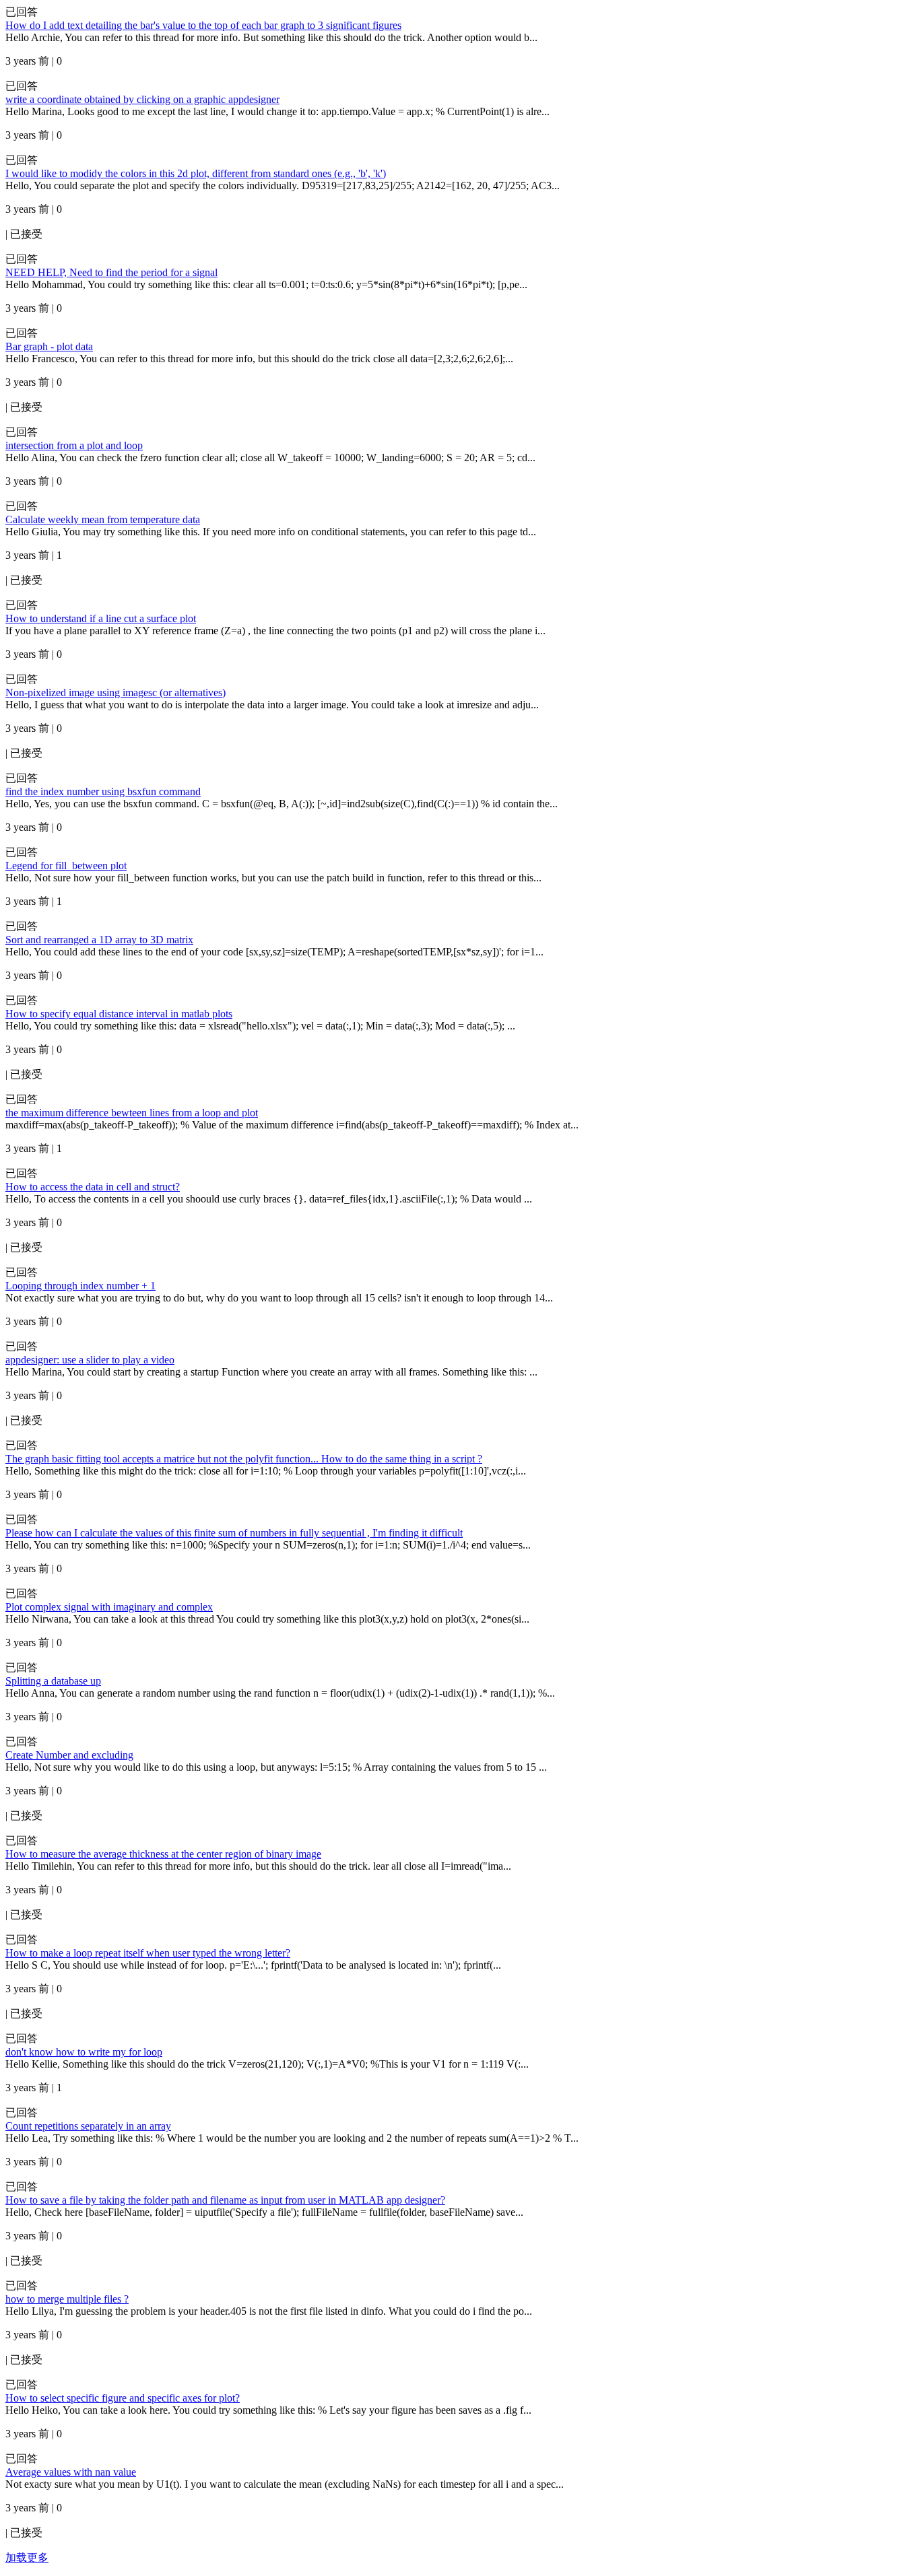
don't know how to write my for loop (84, 2052)
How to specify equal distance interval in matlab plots (119, 1014)
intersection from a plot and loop (74, 445)
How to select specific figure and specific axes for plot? (123, 2398)
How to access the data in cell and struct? (93, 1187)
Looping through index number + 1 (80, 1286)
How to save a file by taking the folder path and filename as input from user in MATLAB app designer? (225, 2200)
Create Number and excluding (69, 1755)
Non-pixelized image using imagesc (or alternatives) (116, 692)
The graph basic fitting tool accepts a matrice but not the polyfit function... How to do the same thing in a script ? (244, 1459)
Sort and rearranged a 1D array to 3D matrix (99, 940)
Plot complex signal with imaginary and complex (109, 1607)
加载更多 (27, 2557)
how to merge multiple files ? (67, 2299)
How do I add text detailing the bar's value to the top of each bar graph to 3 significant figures (203, 25)
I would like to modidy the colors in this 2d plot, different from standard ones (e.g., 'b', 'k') (196, 173)
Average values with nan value (71, 2472)
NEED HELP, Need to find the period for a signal (111, 272)
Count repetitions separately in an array (88, 2126)
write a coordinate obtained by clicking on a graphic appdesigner (142, 99)
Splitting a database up (53, 1681)
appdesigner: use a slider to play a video (90, 1360)
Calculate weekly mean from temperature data (103, 519)
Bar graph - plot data (49, 346)
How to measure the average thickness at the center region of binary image (163, 1854)
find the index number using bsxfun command (103, 791)
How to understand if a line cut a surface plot (101, 618)
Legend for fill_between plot (66, 866)
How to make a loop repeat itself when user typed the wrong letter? (148, 1953)
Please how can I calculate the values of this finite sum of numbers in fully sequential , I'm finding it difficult (234, 1533)
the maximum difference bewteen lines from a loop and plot (132, 1113)
